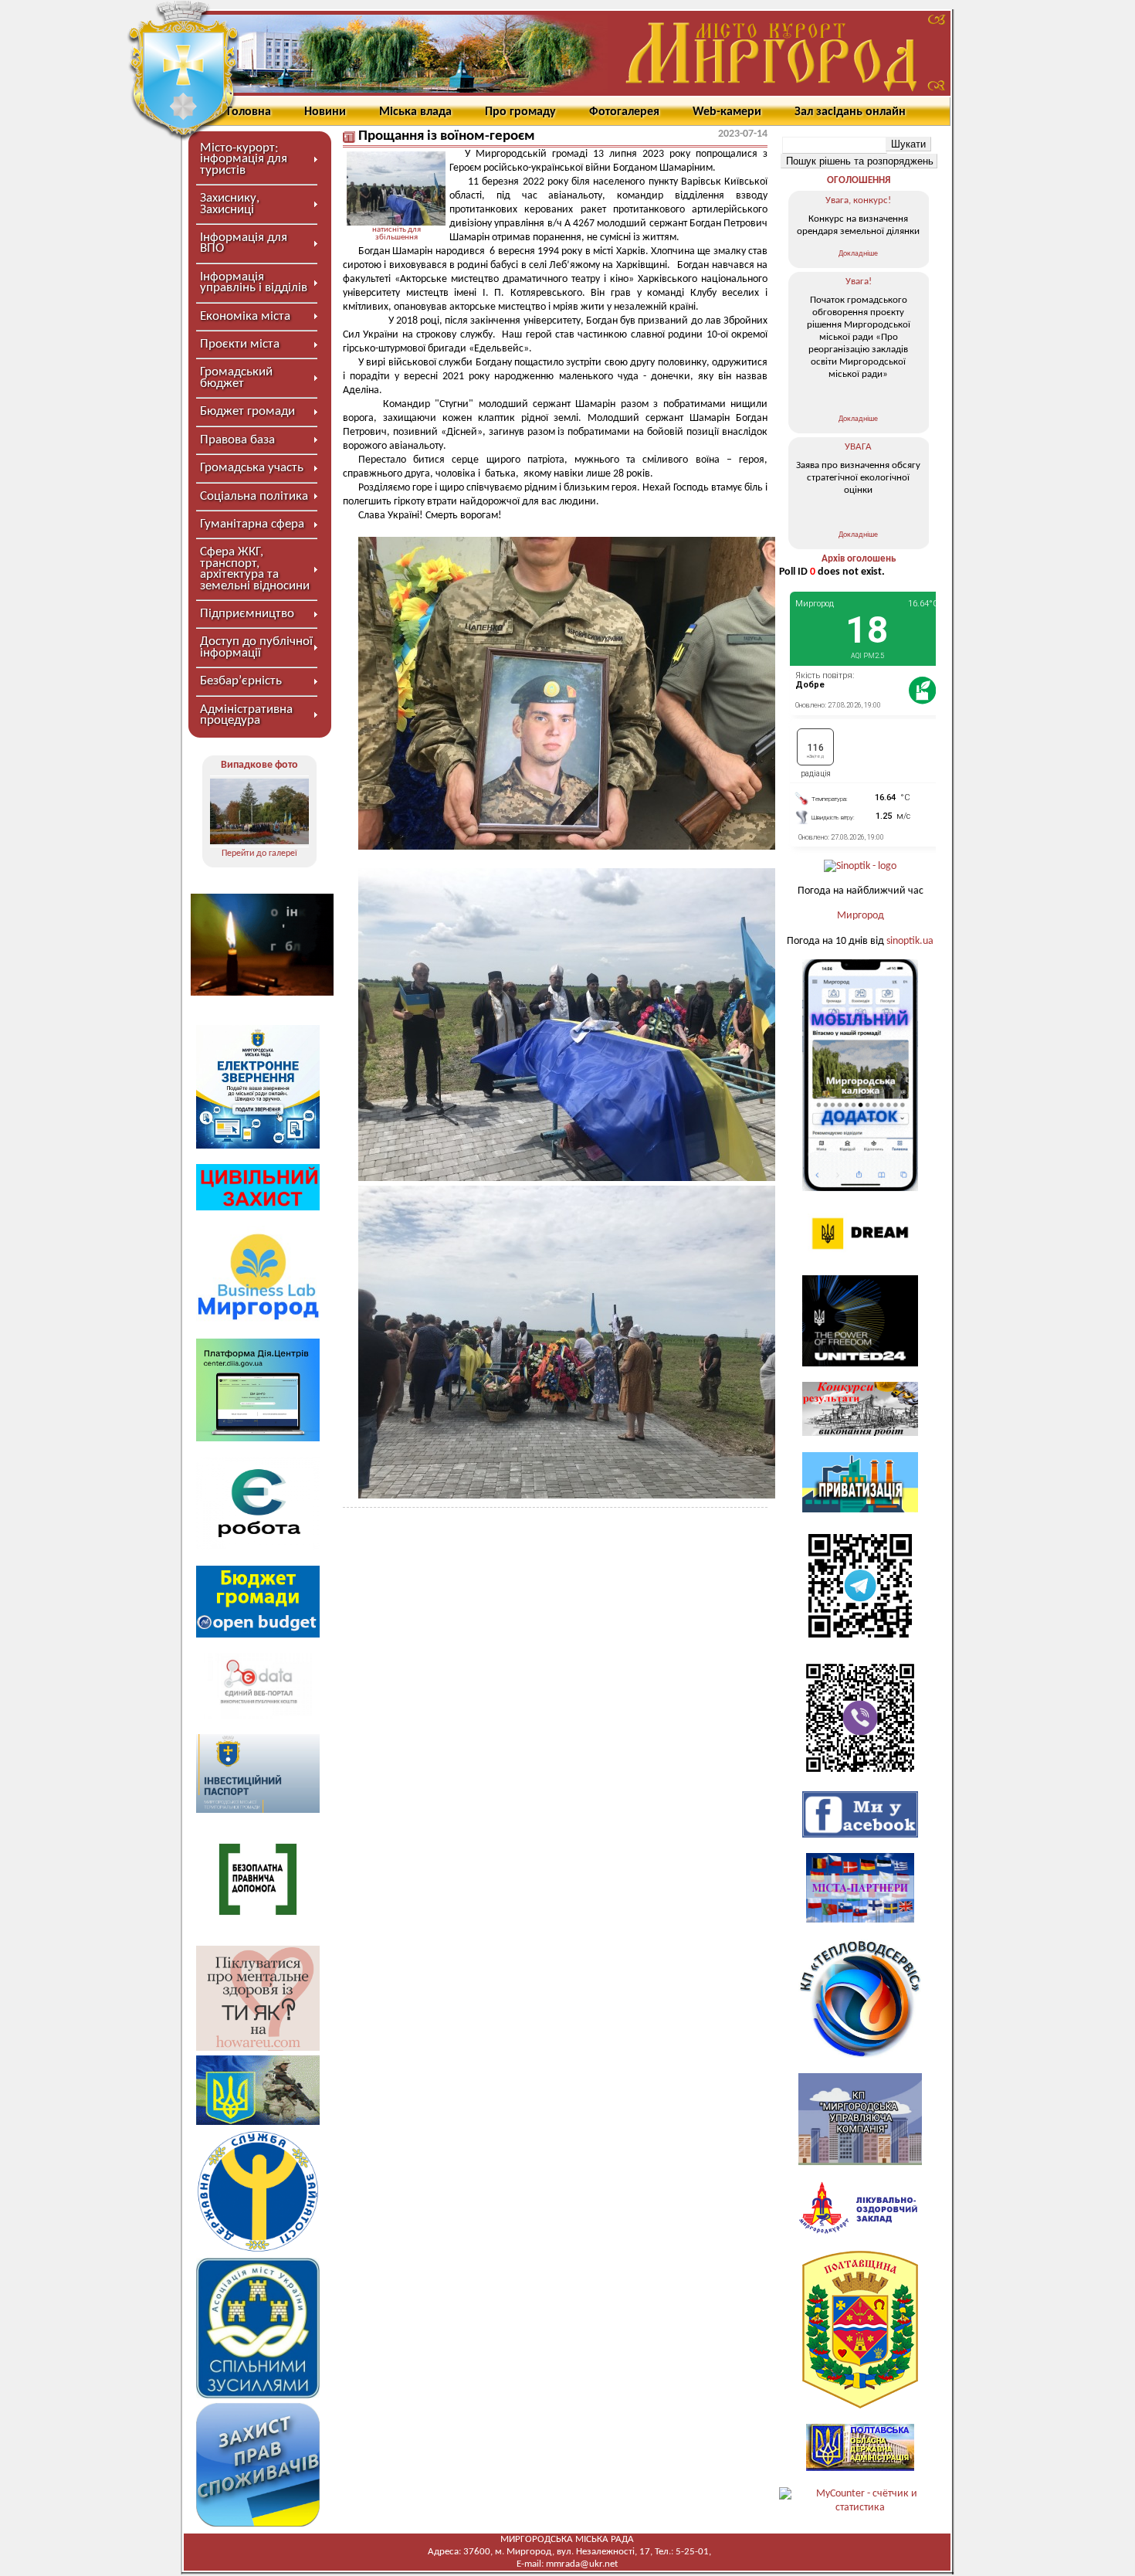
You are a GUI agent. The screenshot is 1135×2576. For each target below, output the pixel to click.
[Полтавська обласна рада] (860, 2406)
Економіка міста (245, 316)
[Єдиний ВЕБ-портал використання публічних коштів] (258, 1716)
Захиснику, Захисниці (230, 204)
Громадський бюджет (236, 377)
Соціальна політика (254, 496)
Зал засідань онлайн (850, 112)
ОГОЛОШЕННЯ (859, 180)
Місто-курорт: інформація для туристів (244, 159)
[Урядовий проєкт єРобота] (258, 1547)
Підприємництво (247, 614)
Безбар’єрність (241, 681)
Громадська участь (252, 468)
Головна (249, 112)
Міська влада (415, 112)
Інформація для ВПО (244, 243)
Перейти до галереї (259, 854)
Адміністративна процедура (246, 715)
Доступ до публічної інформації (256, 647)
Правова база (237, 440)
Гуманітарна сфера (252, 524)
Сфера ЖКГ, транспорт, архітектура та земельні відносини (255, 568)
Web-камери (727, 112)
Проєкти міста (240, 344)
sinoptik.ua (910, 941)
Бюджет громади (247, 411)
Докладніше (858, 254)
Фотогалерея (624, 112)
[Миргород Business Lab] (258, 1320)
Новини (325, 112)
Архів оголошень (859, 559)
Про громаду (520, 112)
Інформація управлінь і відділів (254, 282)
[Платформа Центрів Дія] (258, 1439)
